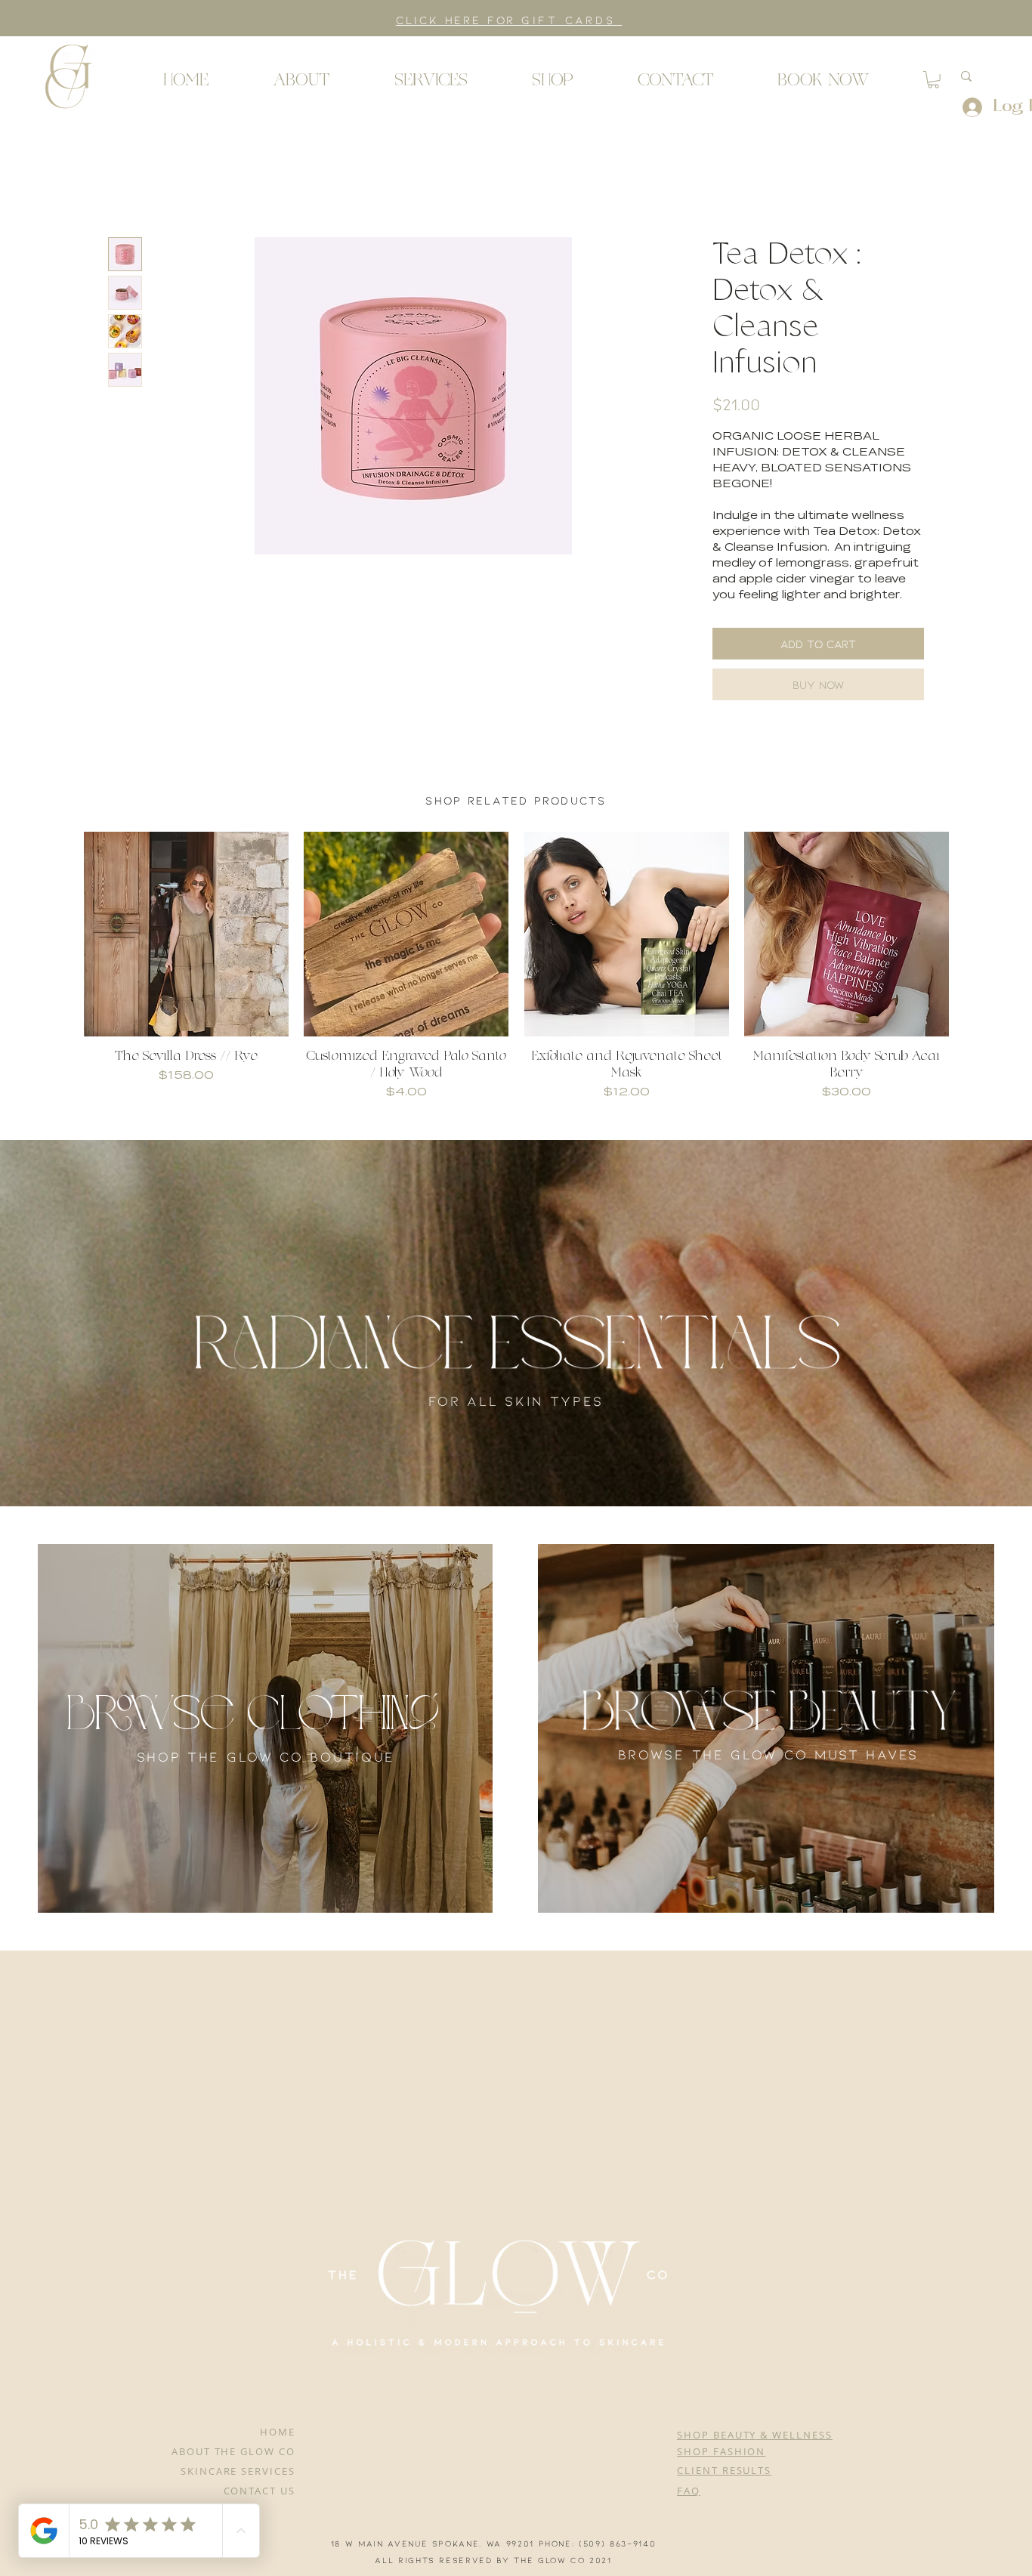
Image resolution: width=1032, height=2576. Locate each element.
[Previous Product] (62, 953)
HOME (278, 2449)
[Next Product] (971, 953)
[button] (68, 76)
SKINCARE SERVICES (238, 2488)
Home (127, 185)
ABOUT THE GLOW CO (233, 2469)
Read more (746, 614)
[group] (516, 986)
